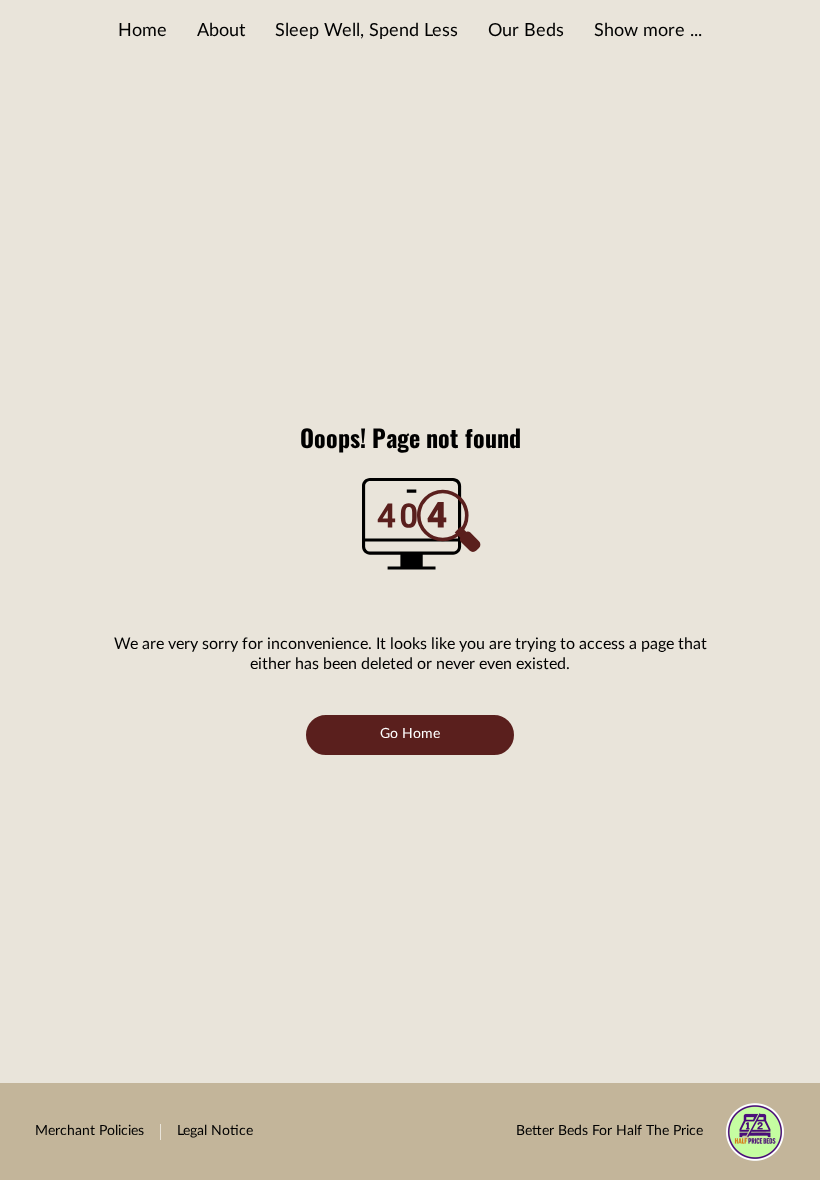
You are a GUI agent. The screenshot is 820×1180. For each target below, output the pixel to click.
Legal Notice (215, 1131)
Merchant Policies (89, 1131)
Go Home (410, 734)
